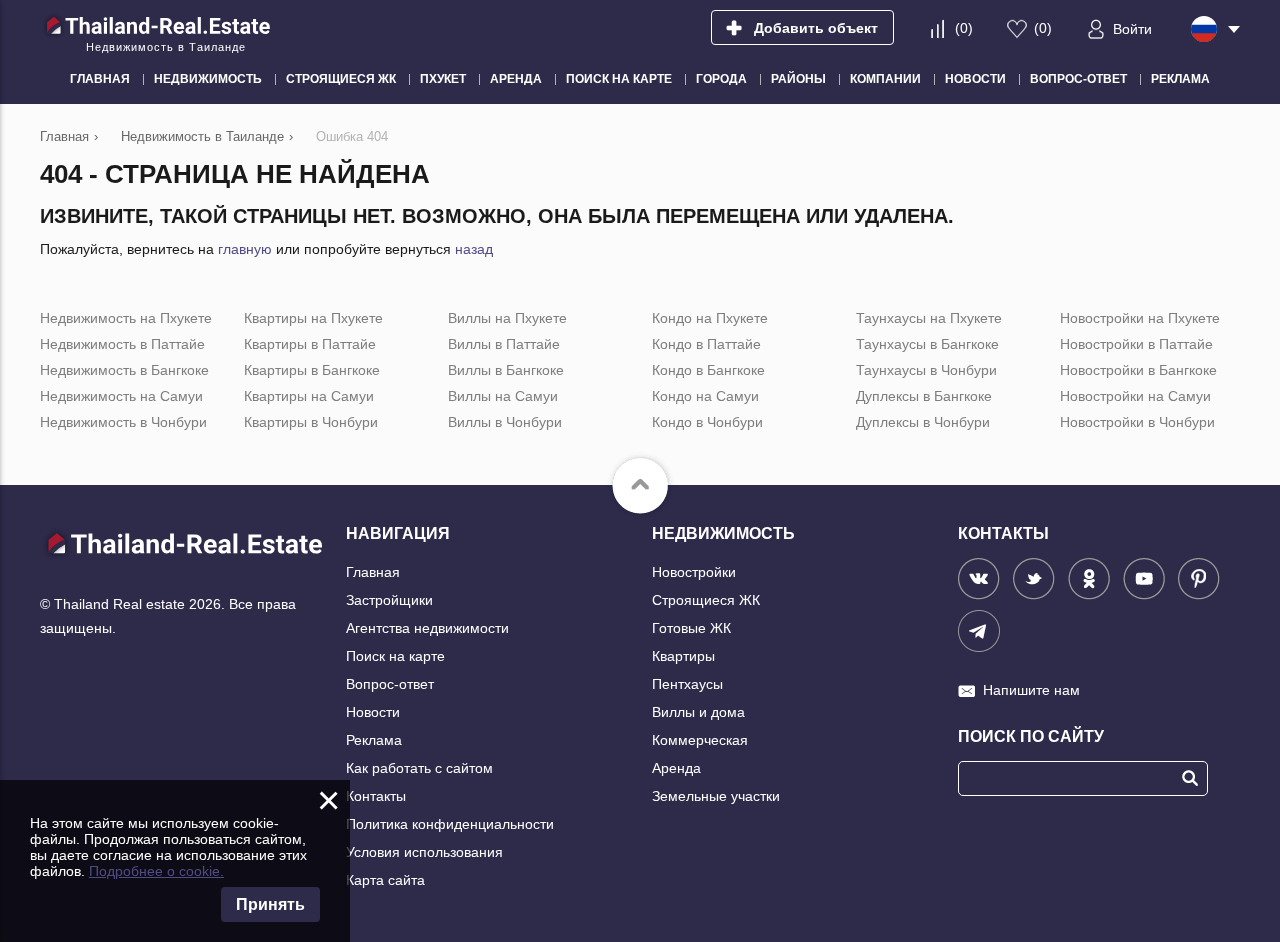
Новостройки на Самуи (1135, 396)
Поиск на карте (395, 656)
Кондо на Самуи (705, 396)
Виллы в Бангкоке (506, 370)
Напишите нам (1031, 690)
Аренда (676, 768)
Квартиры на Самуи (309, 396)
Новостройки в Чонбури (1137, 422)
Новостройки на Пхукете (1140, 318)
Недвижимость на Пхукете (126, 318)
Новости (373, 712)
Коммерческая (700, 740)
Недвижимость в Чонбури (123, 422)
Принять (270, 904)
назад (474, 249)
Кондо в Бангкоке (708, 370)
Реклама (374, 740)
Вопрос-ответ (390, 684)
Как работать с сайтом (419, 768)
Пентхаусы (687, 684)
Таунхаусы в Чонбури (926, 370)
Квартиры (683, 656)
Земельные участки (716, 796)
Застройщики (389, 600)
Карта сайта (385, 880)
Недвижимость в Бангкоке (124, 370)
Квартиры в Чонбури (311, 422)
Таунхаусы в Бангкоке (927, 344)
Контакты (376, 796)
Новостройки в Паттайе (1136, 344)
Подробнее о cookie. (156, 871)
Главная (373, 572)
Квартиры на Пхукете (313, 318)
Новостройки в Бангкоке (1138, 370)
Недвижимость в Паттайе (122, 344)
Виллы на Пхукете (507, 318)
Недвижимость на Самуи (121, 396)
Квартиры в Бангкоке (312, 370)
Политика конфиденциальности (450, 824)
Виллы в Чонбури (505, 422)
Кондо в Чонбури (707, 422)
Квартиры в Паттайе (310, 344)
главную (245, 249)
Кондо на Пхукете (710, 318)
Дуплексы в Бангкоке (924, 396)
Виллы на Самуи (503, 396)
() (964, 28)
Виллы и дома (698, 712)
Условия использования (424, 852)
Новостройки (694, 572)
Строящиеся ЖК (706, 600)
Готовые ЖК (691, 628)
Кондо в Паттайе (706, 344)
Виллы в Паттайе (504, 344)
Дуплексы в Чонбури (923, 422)
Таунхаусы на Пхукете (929, 318)
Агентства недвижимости (427, 628)
